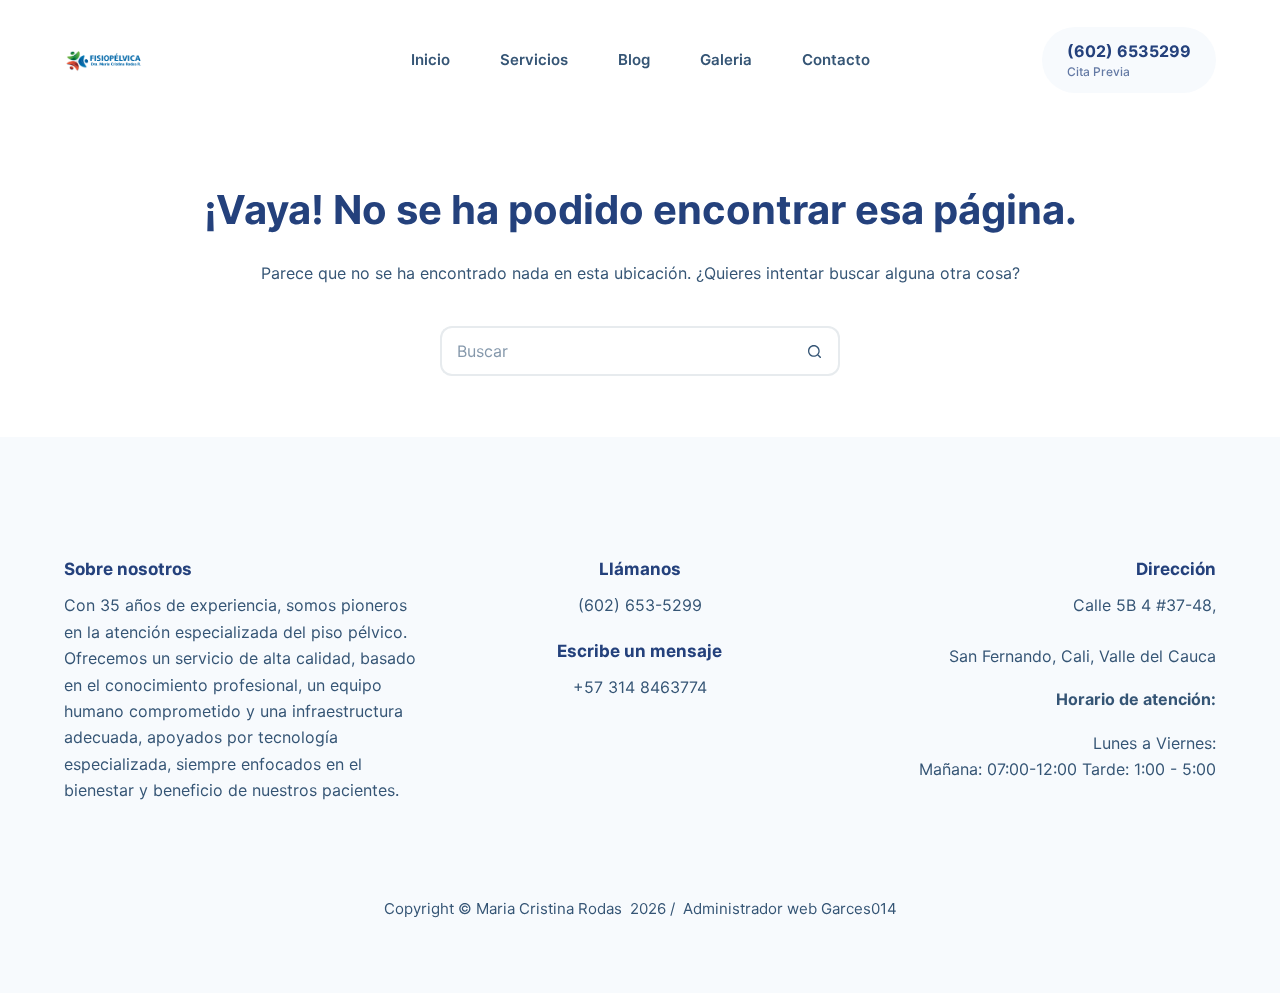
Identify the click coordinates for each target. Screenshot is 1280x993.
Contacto (836, 59)
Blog (634, 59)
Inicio (430, 59)
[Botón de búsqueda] (815, 351)
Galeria (726, 59)
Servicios (534, 59)
